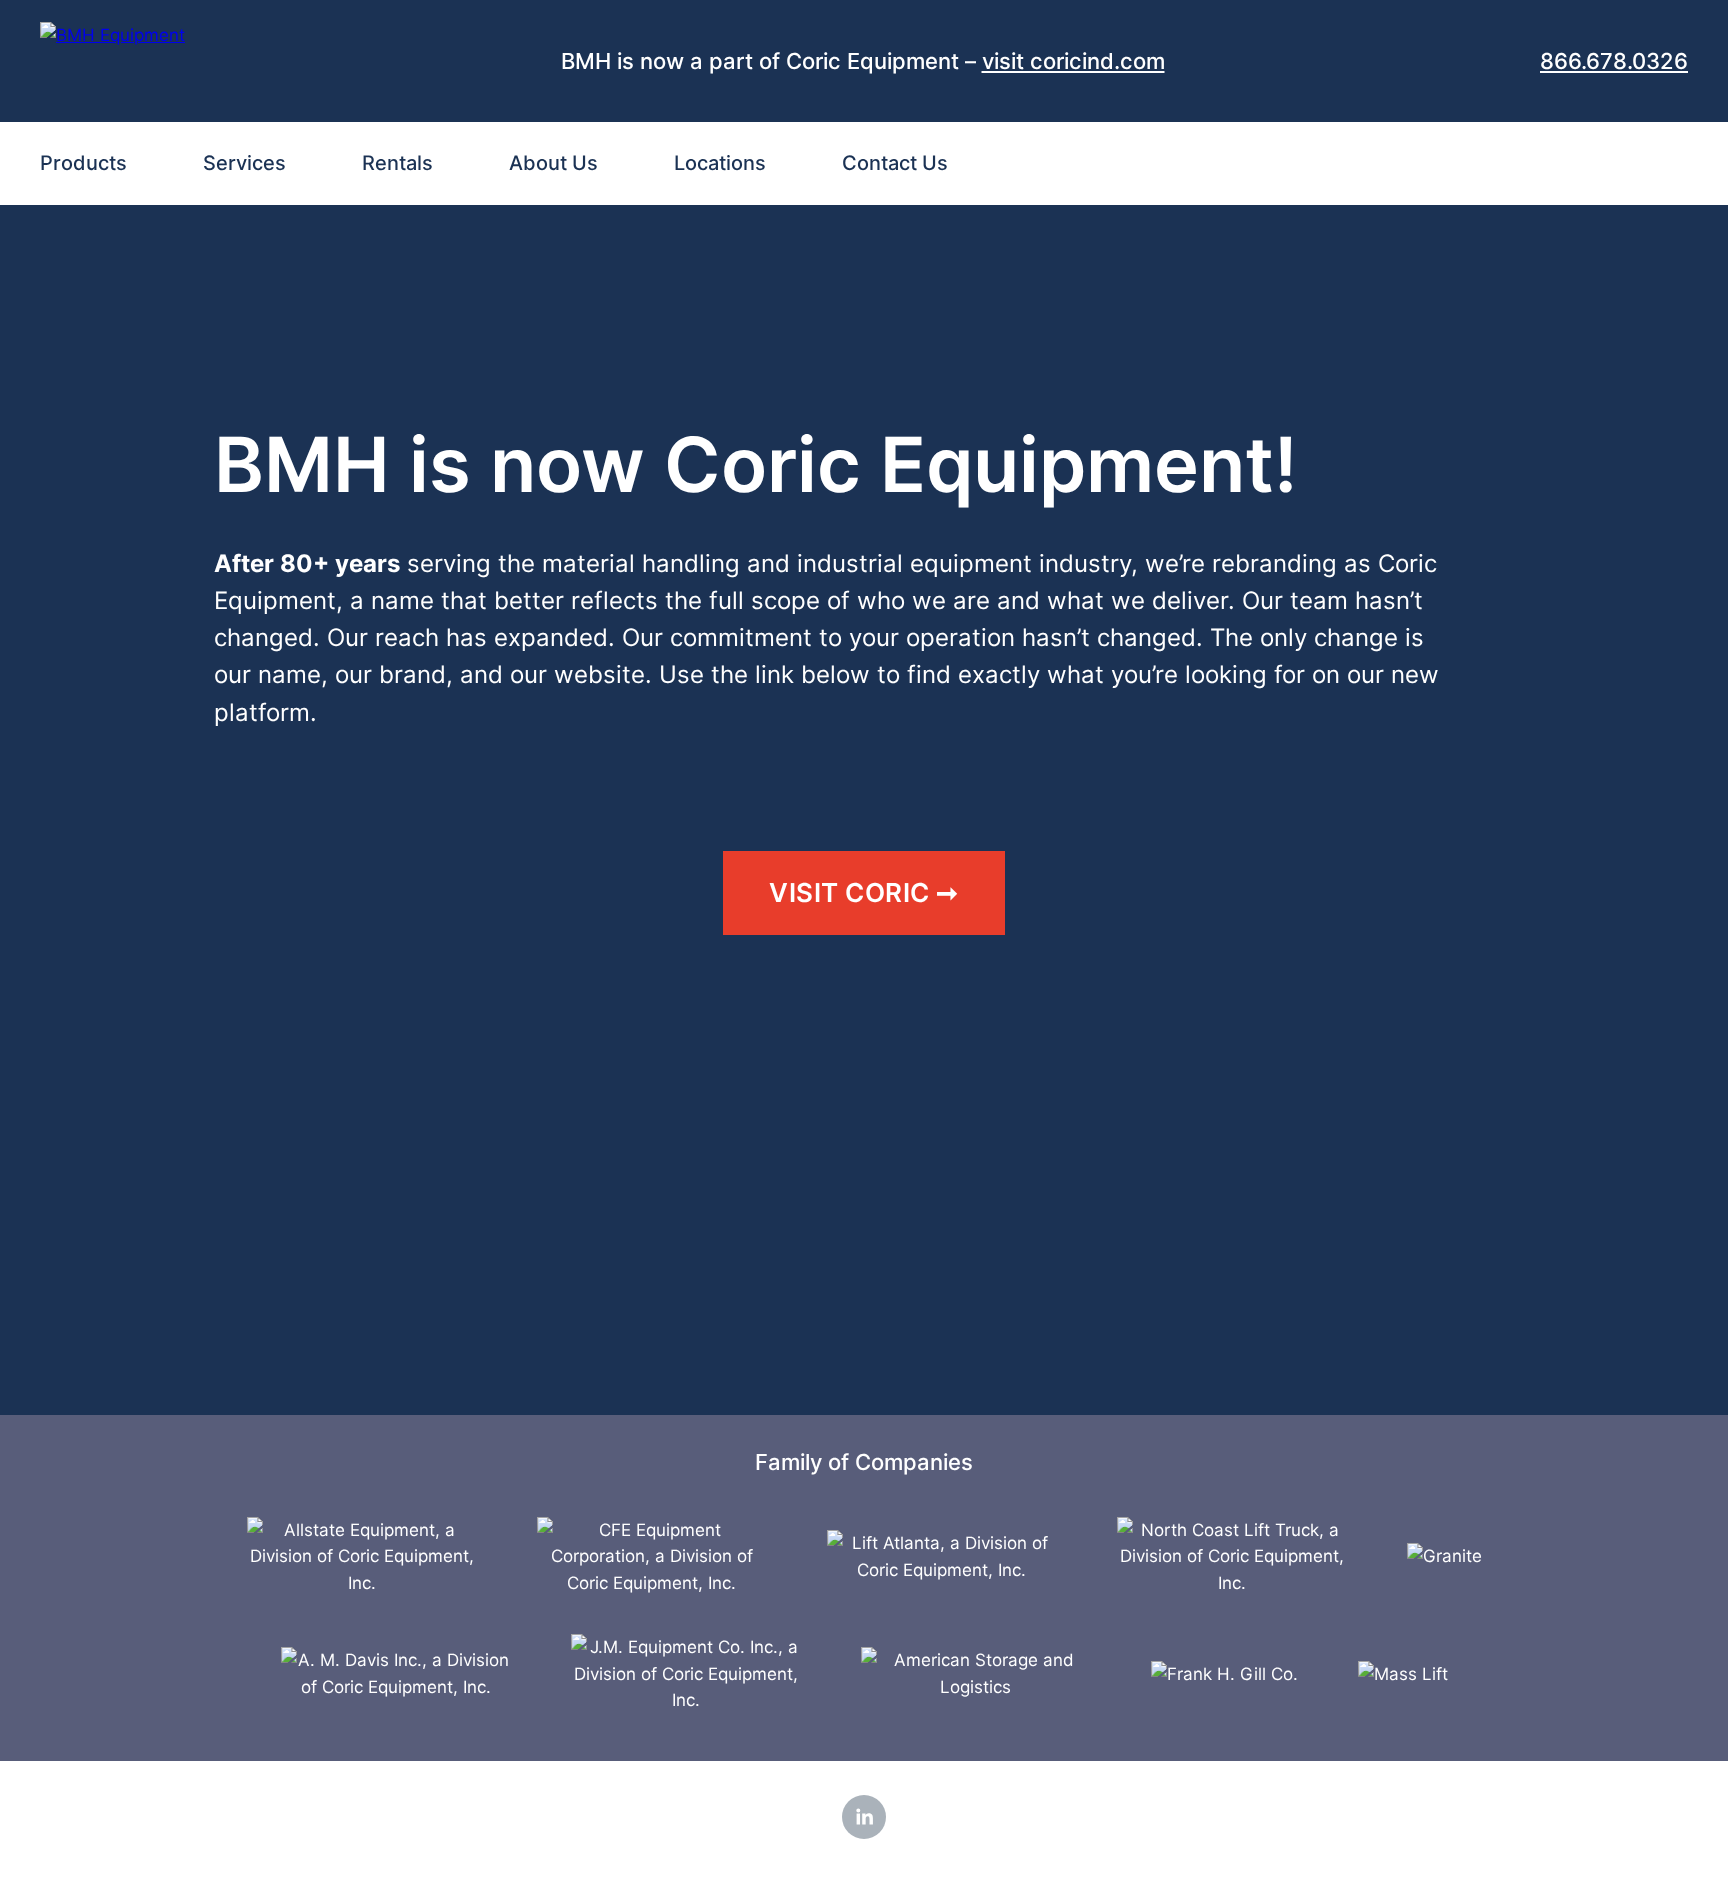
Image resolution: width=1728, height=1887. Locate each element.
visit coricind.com (1073, 61)
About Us (553, 163)
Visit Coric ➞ (864, 892)
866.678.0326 (1614, 61)
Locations (720, 163)
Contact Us (895, 163)
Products (83, 163)
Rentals (397, 163)
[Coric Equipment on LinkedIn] (864, 1817)
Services (244, 163)
